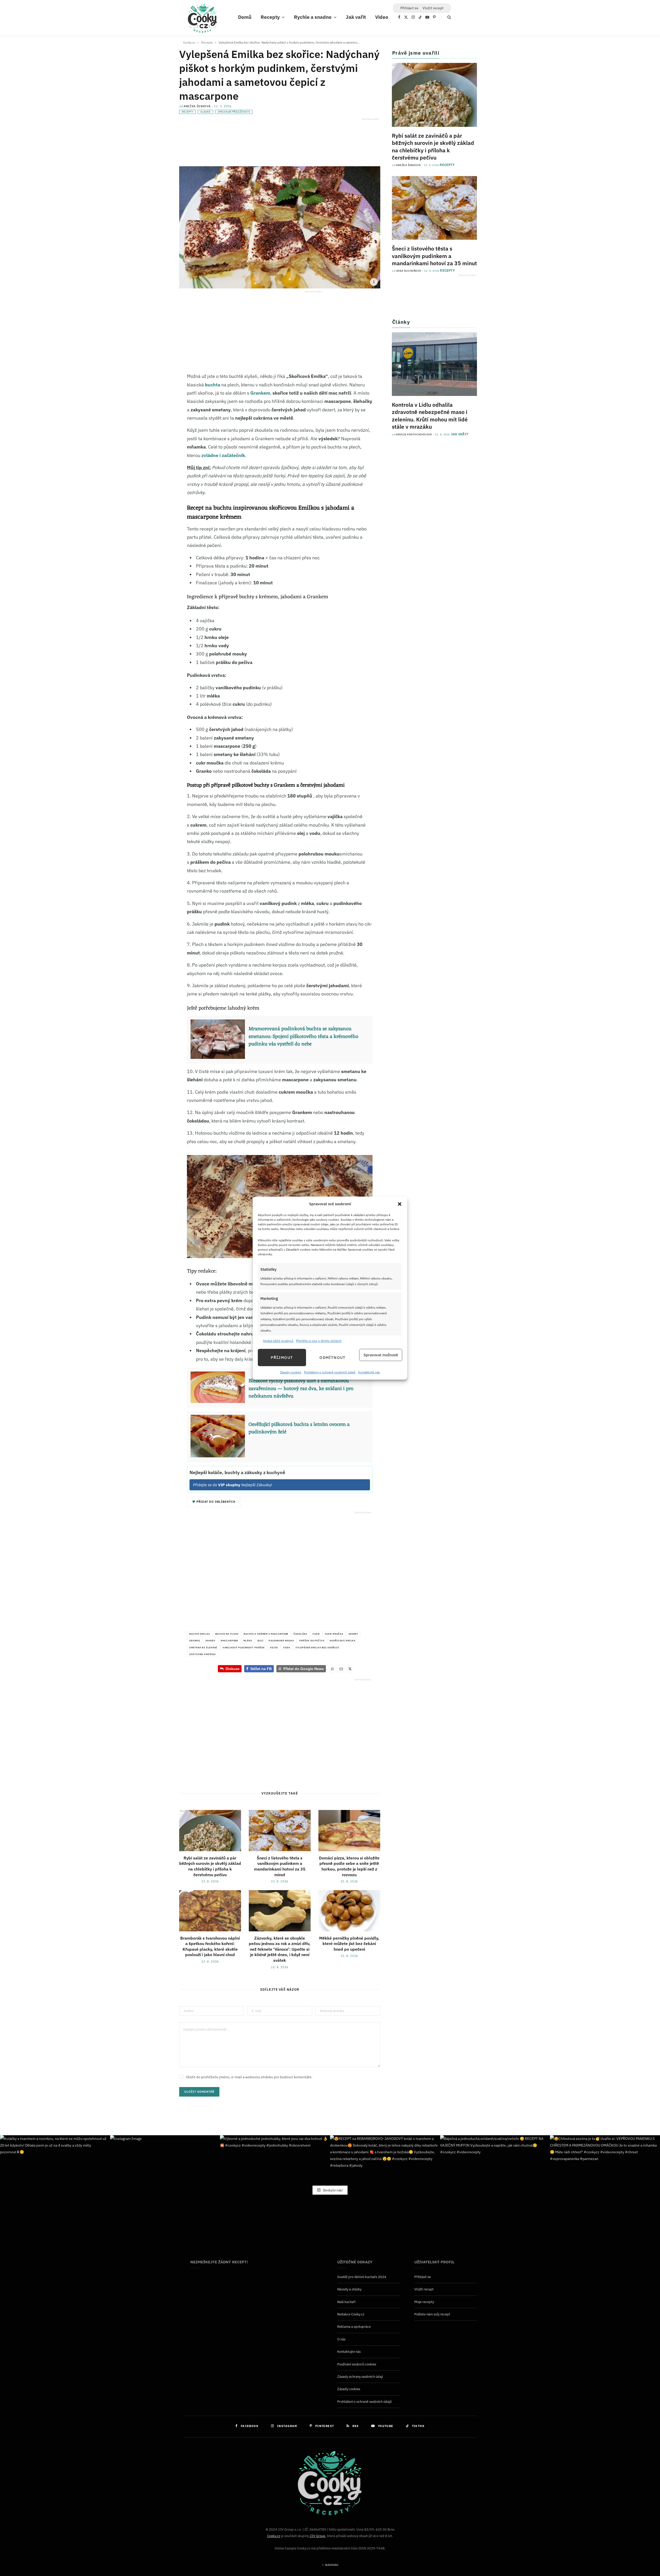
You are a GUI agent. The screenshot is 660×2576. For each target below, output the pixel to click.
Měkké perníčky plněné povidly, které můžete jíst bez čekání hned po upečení (349, 1944)
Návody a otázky (349, 2289)
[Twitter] (153, 403)
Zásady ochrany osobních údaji (360, 2377)
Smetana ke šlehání (203, 1647)
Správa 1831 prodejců (278, 1341)
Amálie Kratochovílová (414, 434)
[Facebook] (153, 392)
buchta (213, 385)
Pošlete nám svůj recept (432, 2314)
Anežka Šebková (197, 106)
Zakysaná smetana (203, 1654)
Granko (195, 1640)
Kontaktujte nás (369, 1372)
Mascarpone (230, 1640)
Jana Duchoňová (409, 271)
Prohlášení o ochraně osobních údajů (330, 1372)
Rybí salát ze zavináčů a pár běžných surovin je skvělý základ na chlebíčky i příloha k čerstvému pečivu (210, 1866)
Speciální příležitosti (234, 112)
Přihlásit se (423, 2277)
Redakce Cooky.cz (351, 2314)
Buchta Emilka (200, 1634)
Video (382, 17)
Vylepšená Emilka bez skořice (317, 1647)
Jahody (210, 1640)
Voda (287, 1647)
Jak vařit (356, 17)
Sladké (205, 112)
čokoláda (300, 1634)
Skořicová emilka (343, 1640)
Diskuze (233, 1669)
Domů (245, 17)
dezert (353, 1634)
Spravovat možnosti (381, 1355)
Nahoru (331, 2565)
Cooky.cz (274, 2536)
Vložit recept (433, 8)
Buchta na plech (227, 1634)
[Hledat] (446, 17)
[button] (400, 1204)
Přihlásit (409, 8)
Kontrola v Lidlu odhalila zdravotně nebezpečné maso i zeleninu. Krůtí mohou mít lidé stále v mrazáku (430, 416)
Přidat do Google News (301, 1669)
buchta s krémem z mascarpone (266, 1634)
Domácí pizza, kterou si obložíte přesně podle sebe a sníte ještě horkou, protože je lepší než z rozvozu (349, 1866)
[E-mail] (153, 426)
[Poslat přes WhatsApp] (332, 1669)
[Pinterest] (153, 414)
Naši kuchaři (346, 2302)
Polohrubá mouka (281, 1640)
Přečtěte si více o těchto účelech (319, 1341)
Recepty (270, 17)
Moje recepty (424, 2302)
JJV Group (317, 2536)
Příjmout (282, 1357)
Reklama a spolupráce (354, 2327)
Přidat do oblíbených (215, 1502)
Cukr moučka (334, 1634)
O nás (341, 2339)
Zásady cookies (291, 1372)
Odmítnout (332, 1357)
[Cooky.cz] (202, 20)
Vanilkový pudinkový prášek (244, 1647)
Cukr (316, 1634)
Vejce (274, 1647)
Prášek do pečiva (312, 1640)
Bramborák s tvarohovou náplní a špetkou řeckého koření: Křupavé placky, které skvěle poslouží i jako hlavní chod (210, 1946)
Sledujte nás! (332, 2190)
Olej (260, 1640)
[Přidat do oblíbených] (153, 437)
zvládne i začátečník (223, 455)
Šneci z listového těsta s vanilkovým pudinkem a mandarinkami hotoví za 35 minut (280, 1866)
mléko (248, 1640)
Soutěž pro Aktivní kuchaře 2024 (362, 2277)
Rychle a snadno (313, 17)
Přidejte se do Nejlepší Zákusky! (233, 1485)
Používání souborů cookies (357, 2364)
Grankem (260, 393)
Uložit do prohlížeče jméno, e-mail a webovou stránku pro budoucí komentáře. (249, 2077)
